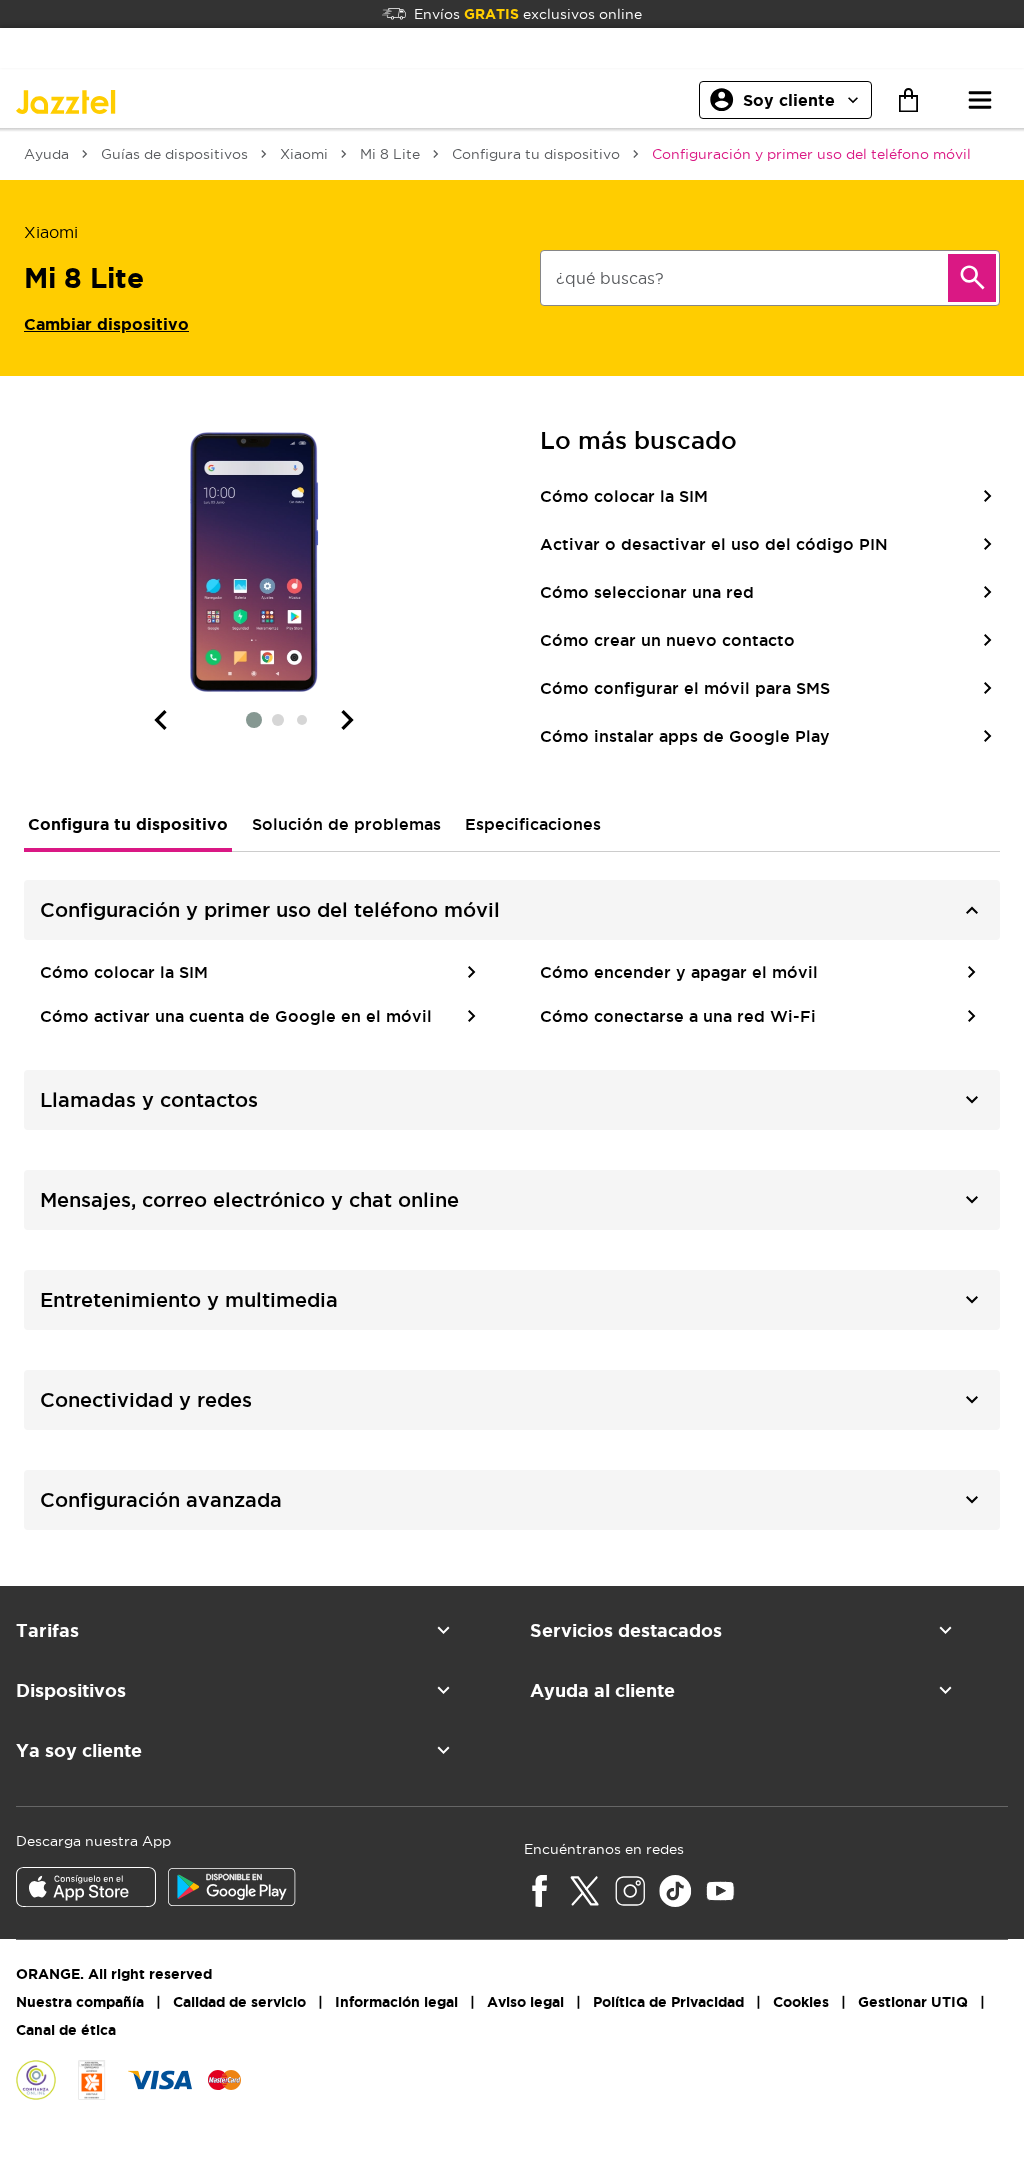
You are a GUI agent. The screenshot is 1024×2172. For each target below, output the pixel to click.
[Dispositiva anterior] (160, 720)
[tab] (128, 824)
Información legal (396, 2002)
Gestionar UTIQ (913, 2002)
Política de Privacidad (668, 2002)
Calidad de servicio (239, 2002)
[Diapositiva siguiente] (348, 720)
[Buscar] (972, 278)
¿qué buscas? (610, 278)
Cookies (801, 2002)
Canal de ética (66, 2030)
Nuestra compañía (80, 2002)
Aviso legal (525, 2002)
